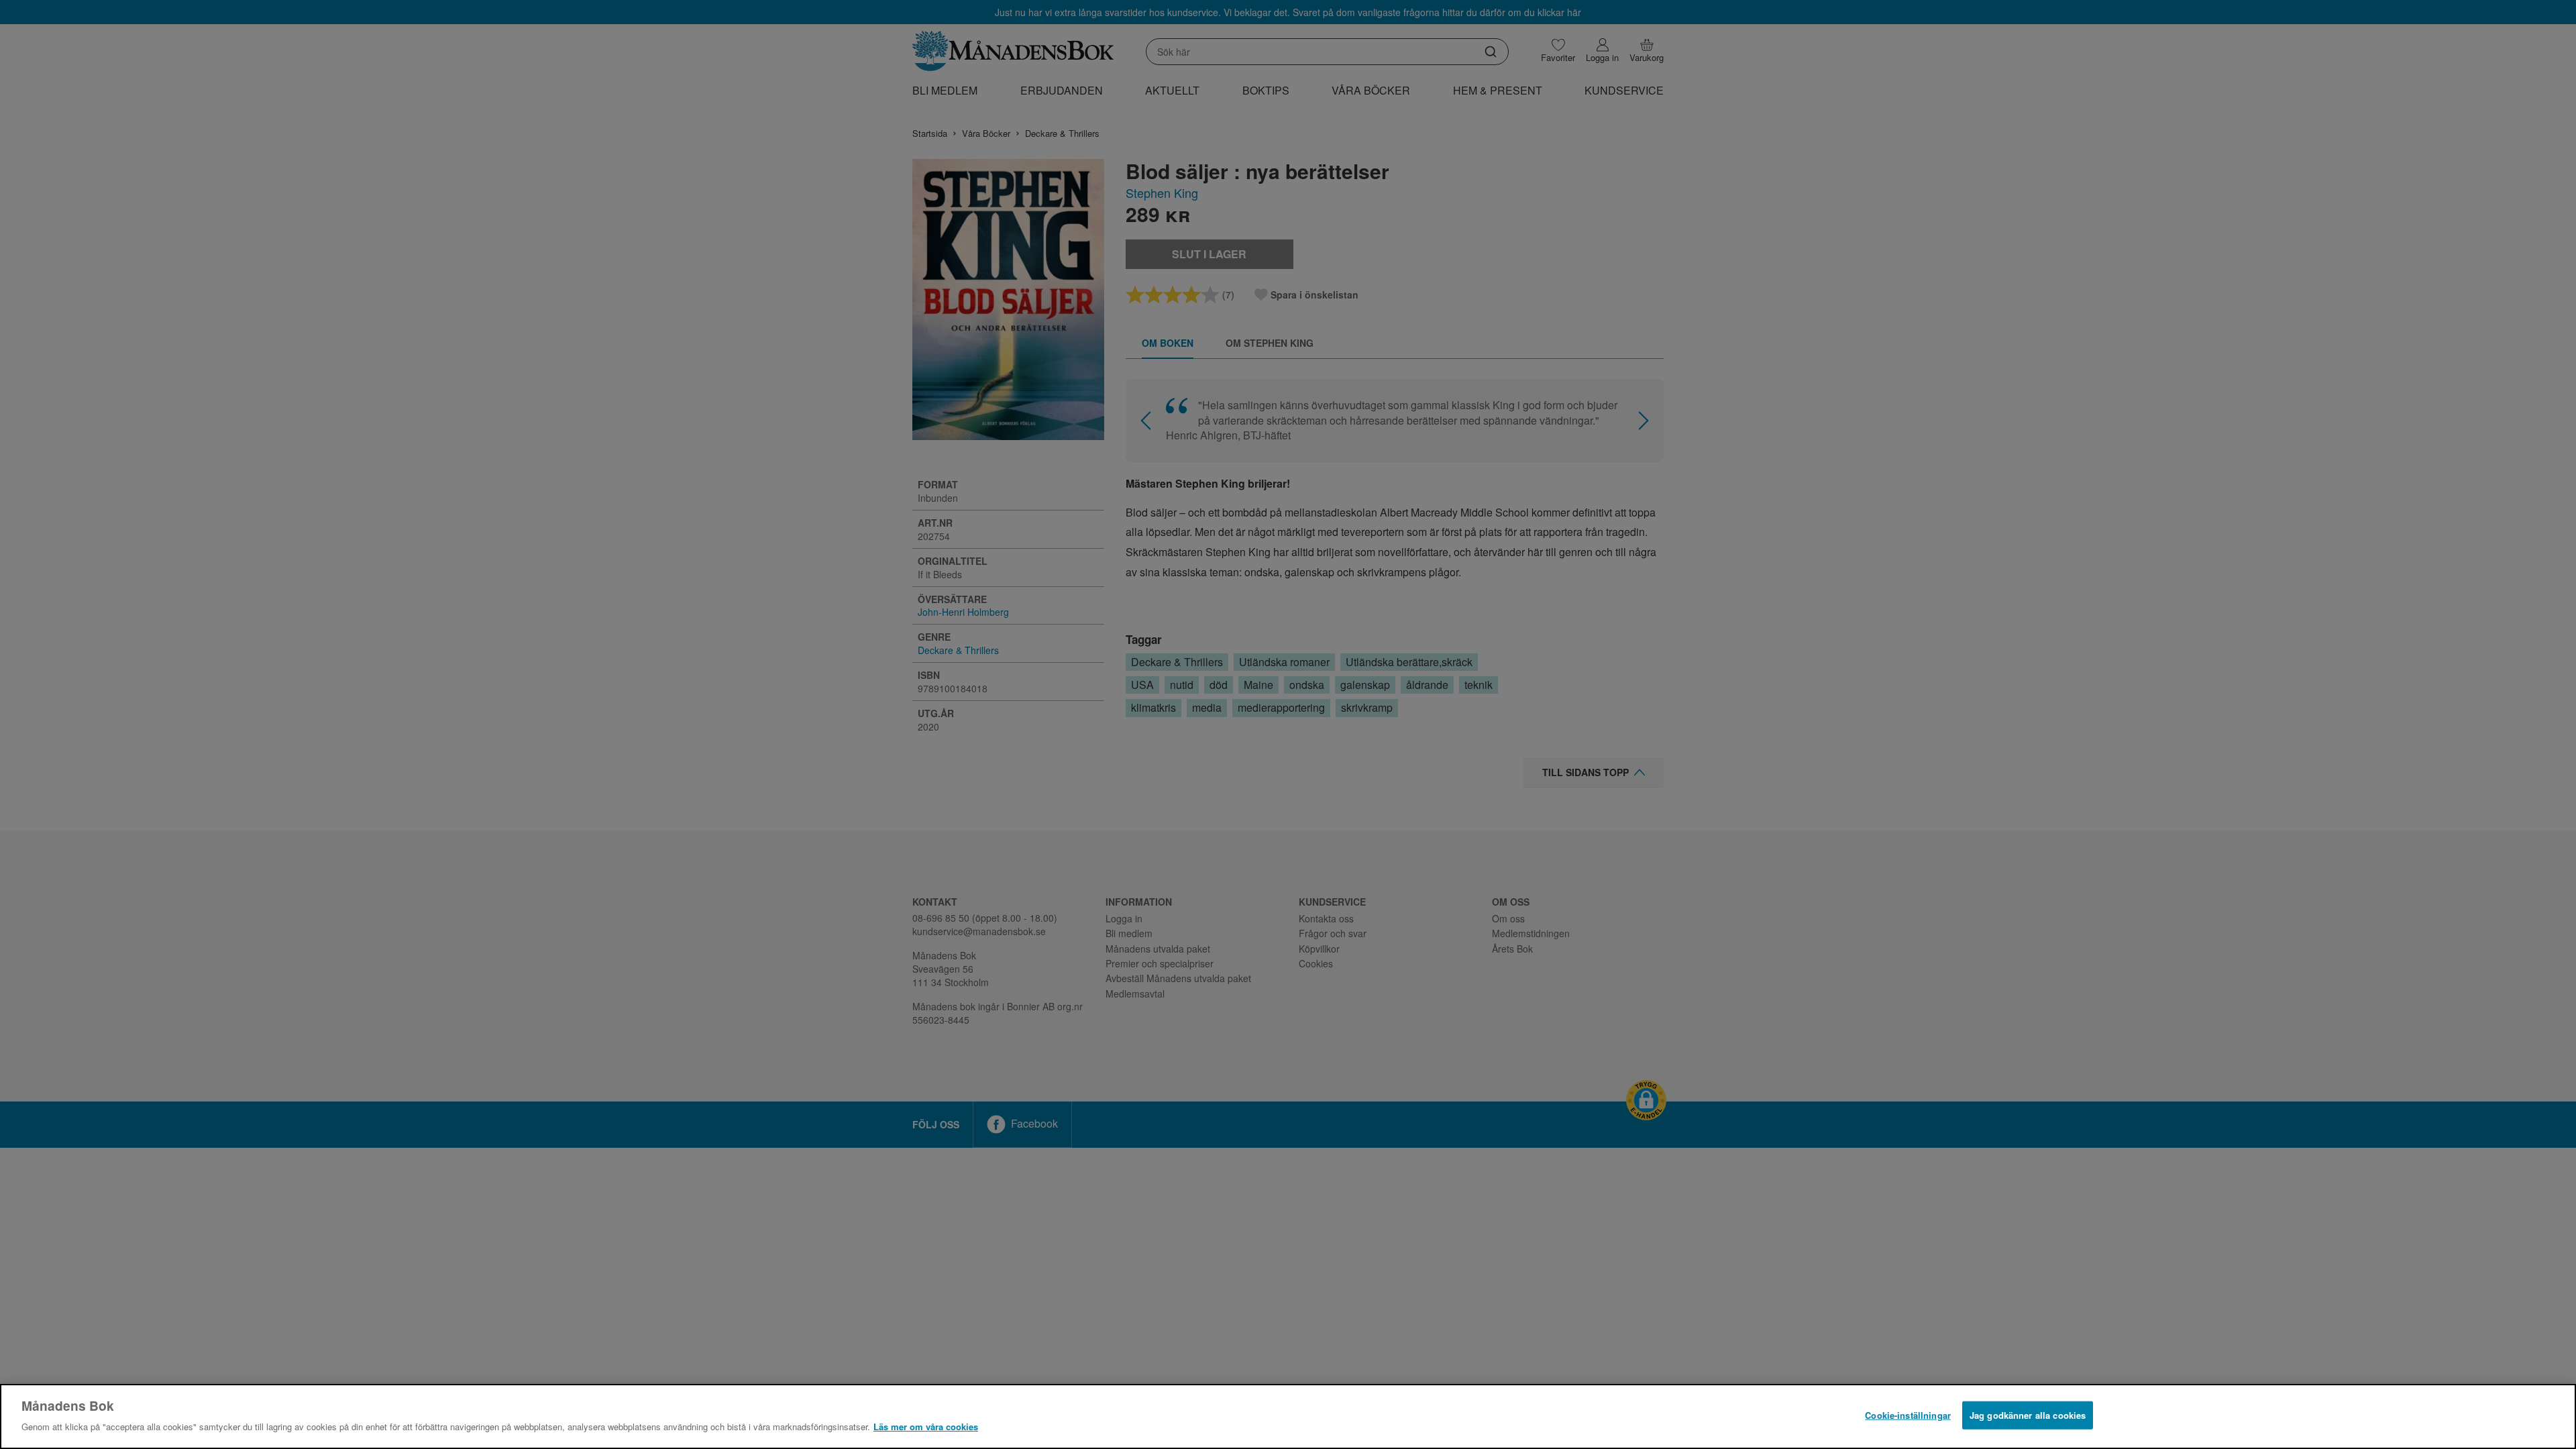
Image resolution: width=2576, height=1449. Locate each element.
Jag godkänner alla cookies (2028, 1415)
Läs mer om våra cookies (926, 1427)
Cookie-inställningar (1908, 1415)
